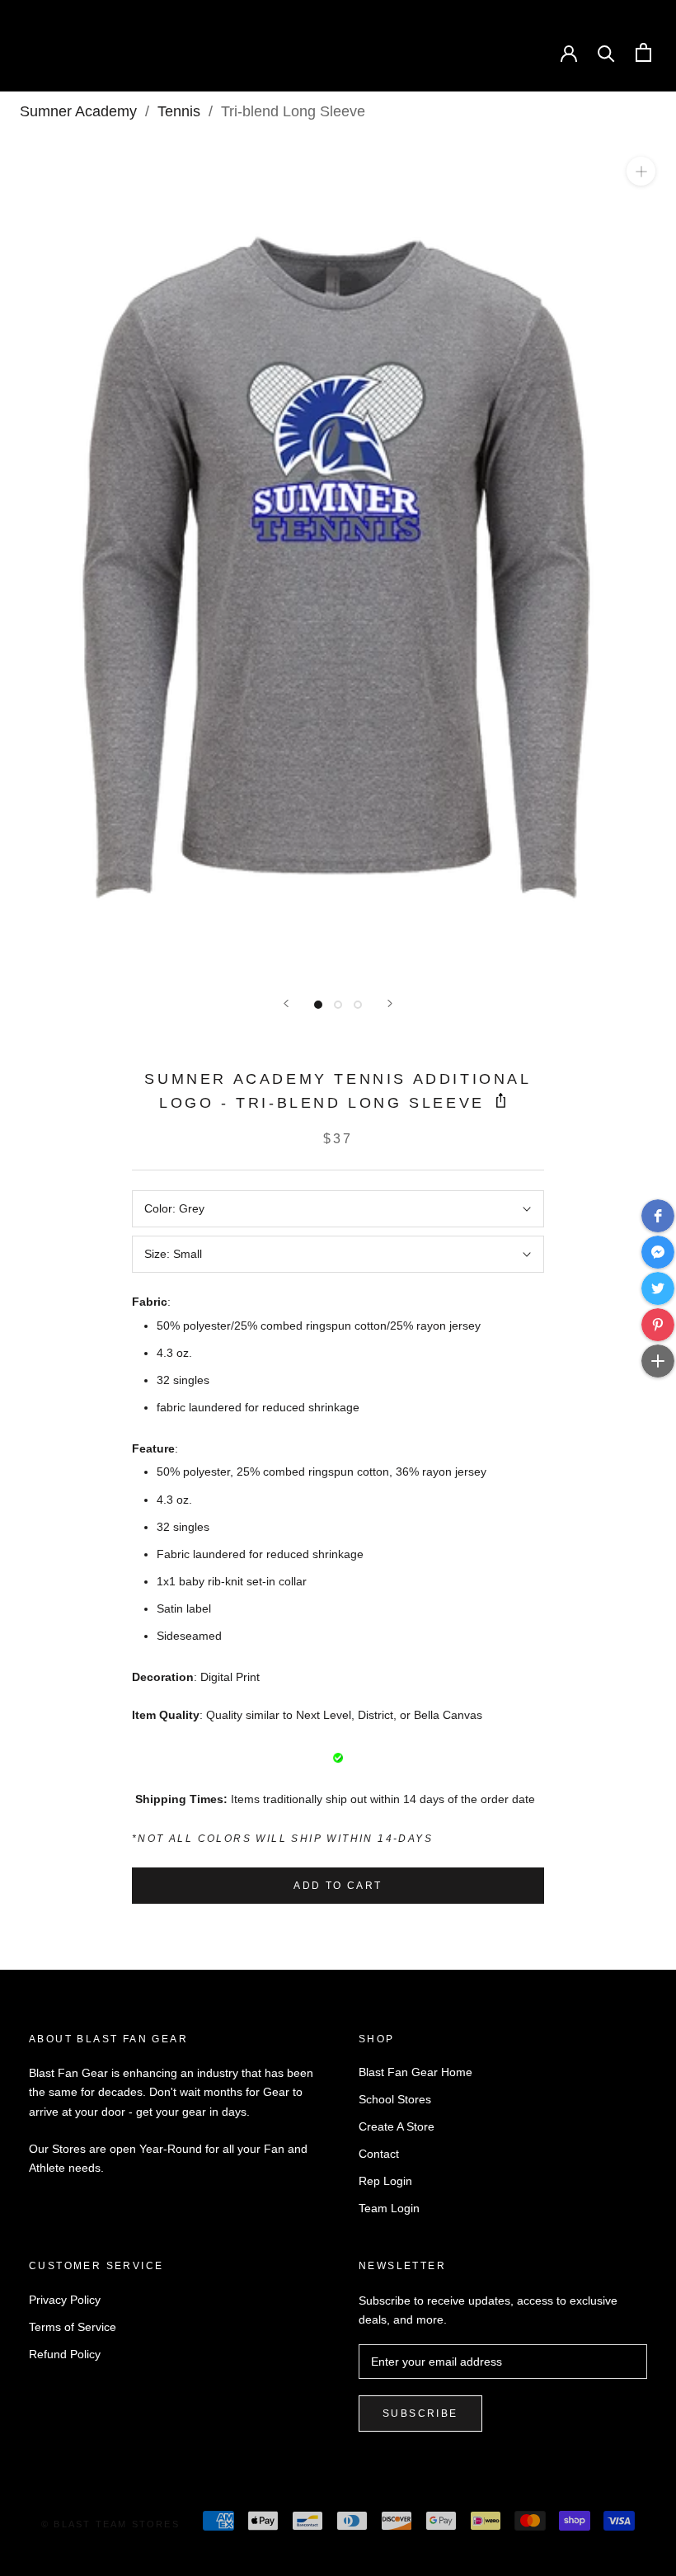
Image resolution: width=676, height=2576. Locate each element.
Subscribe (420, 2414)
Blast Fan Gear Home (415, 2072)
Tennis (179, 111)
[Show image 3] (358, 1005)
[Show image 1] (318, 1005)
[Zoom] (641, 171)
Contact (379, 2154)
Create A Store (397, 2126)
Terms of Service (73, 2327)
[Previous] (286, 1003)
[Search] (606, 52)
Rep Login (385, 2181)
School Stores (395, 2099)
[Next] (390, 1003)
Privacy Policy (65, 2300)
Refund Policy (65, 2354)
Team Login (389, 2208)
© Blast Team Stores (110, 2524)
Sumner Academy (78, 111)
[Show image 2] (338, 1005)
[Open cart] (643, 52)
